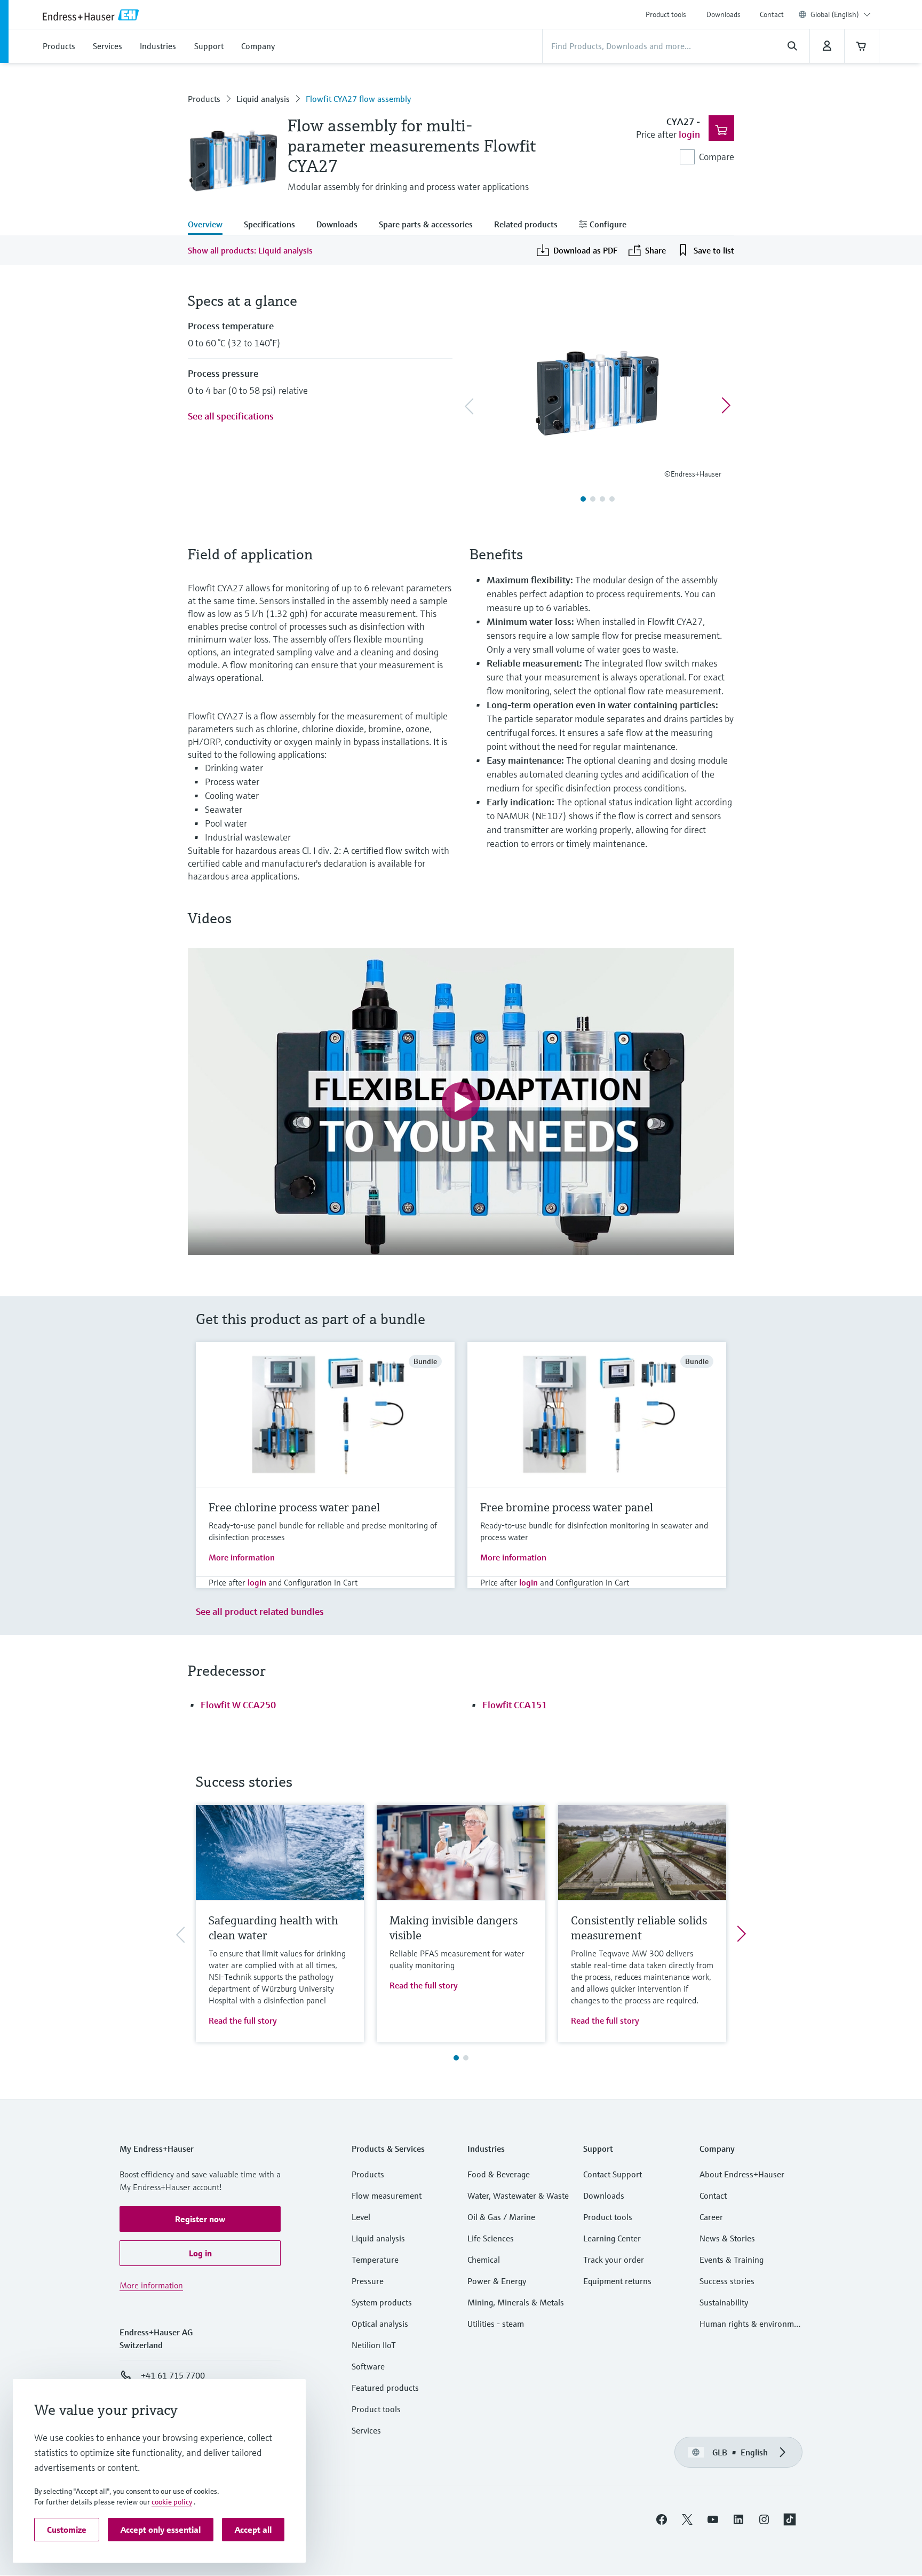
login (689, 134)
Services (366, 2430)
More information (242, 1557)
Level (361, 2217)
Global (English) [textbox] (835, 14)
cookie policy (172, 2502)
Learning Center (612, 2238)
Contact (772, 14)
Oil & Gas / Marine (501, 2217)
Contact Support (613, 2174)
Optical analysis (380, 2324)
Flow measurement (387, 2195)
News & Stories (727, 2238)
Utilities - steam (496, 2324)
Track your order (614, 2260)
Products (204, 99)
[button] (200, 2219)
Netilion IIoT (374, 2345)
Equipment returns (617, 2281)
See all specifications (231, 416)
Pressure (368, 2281)
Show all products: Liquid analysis (250, 250)
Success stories (727, 2281)
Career (711, 2217)
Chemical (484, 2260)
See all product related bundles (260, 1611)
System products (382, 2302)
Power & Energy (497, 2281)
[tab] (210, 225)
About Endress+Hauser (742, 2174)
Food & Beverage (499, 2174)
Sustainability (724, 2302)
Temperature (375, 2260)
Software (368, 2366)
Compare (717, 157)
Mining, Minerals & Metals (516, 2302)
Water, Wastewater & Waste (518, 2195)
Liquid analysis (263, 99)
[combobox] (841, 14)
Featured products (385, 2388)
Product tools (666, 14)
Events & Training (732, 2260)
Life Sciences (491, 2238)
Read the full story (243, 2020)
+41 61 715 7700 (173, 2375)
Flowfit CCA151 (515, 1705)
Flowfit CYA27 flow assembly (358, 99)
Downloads (724, 14)
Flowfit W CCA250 (238, 1705)
